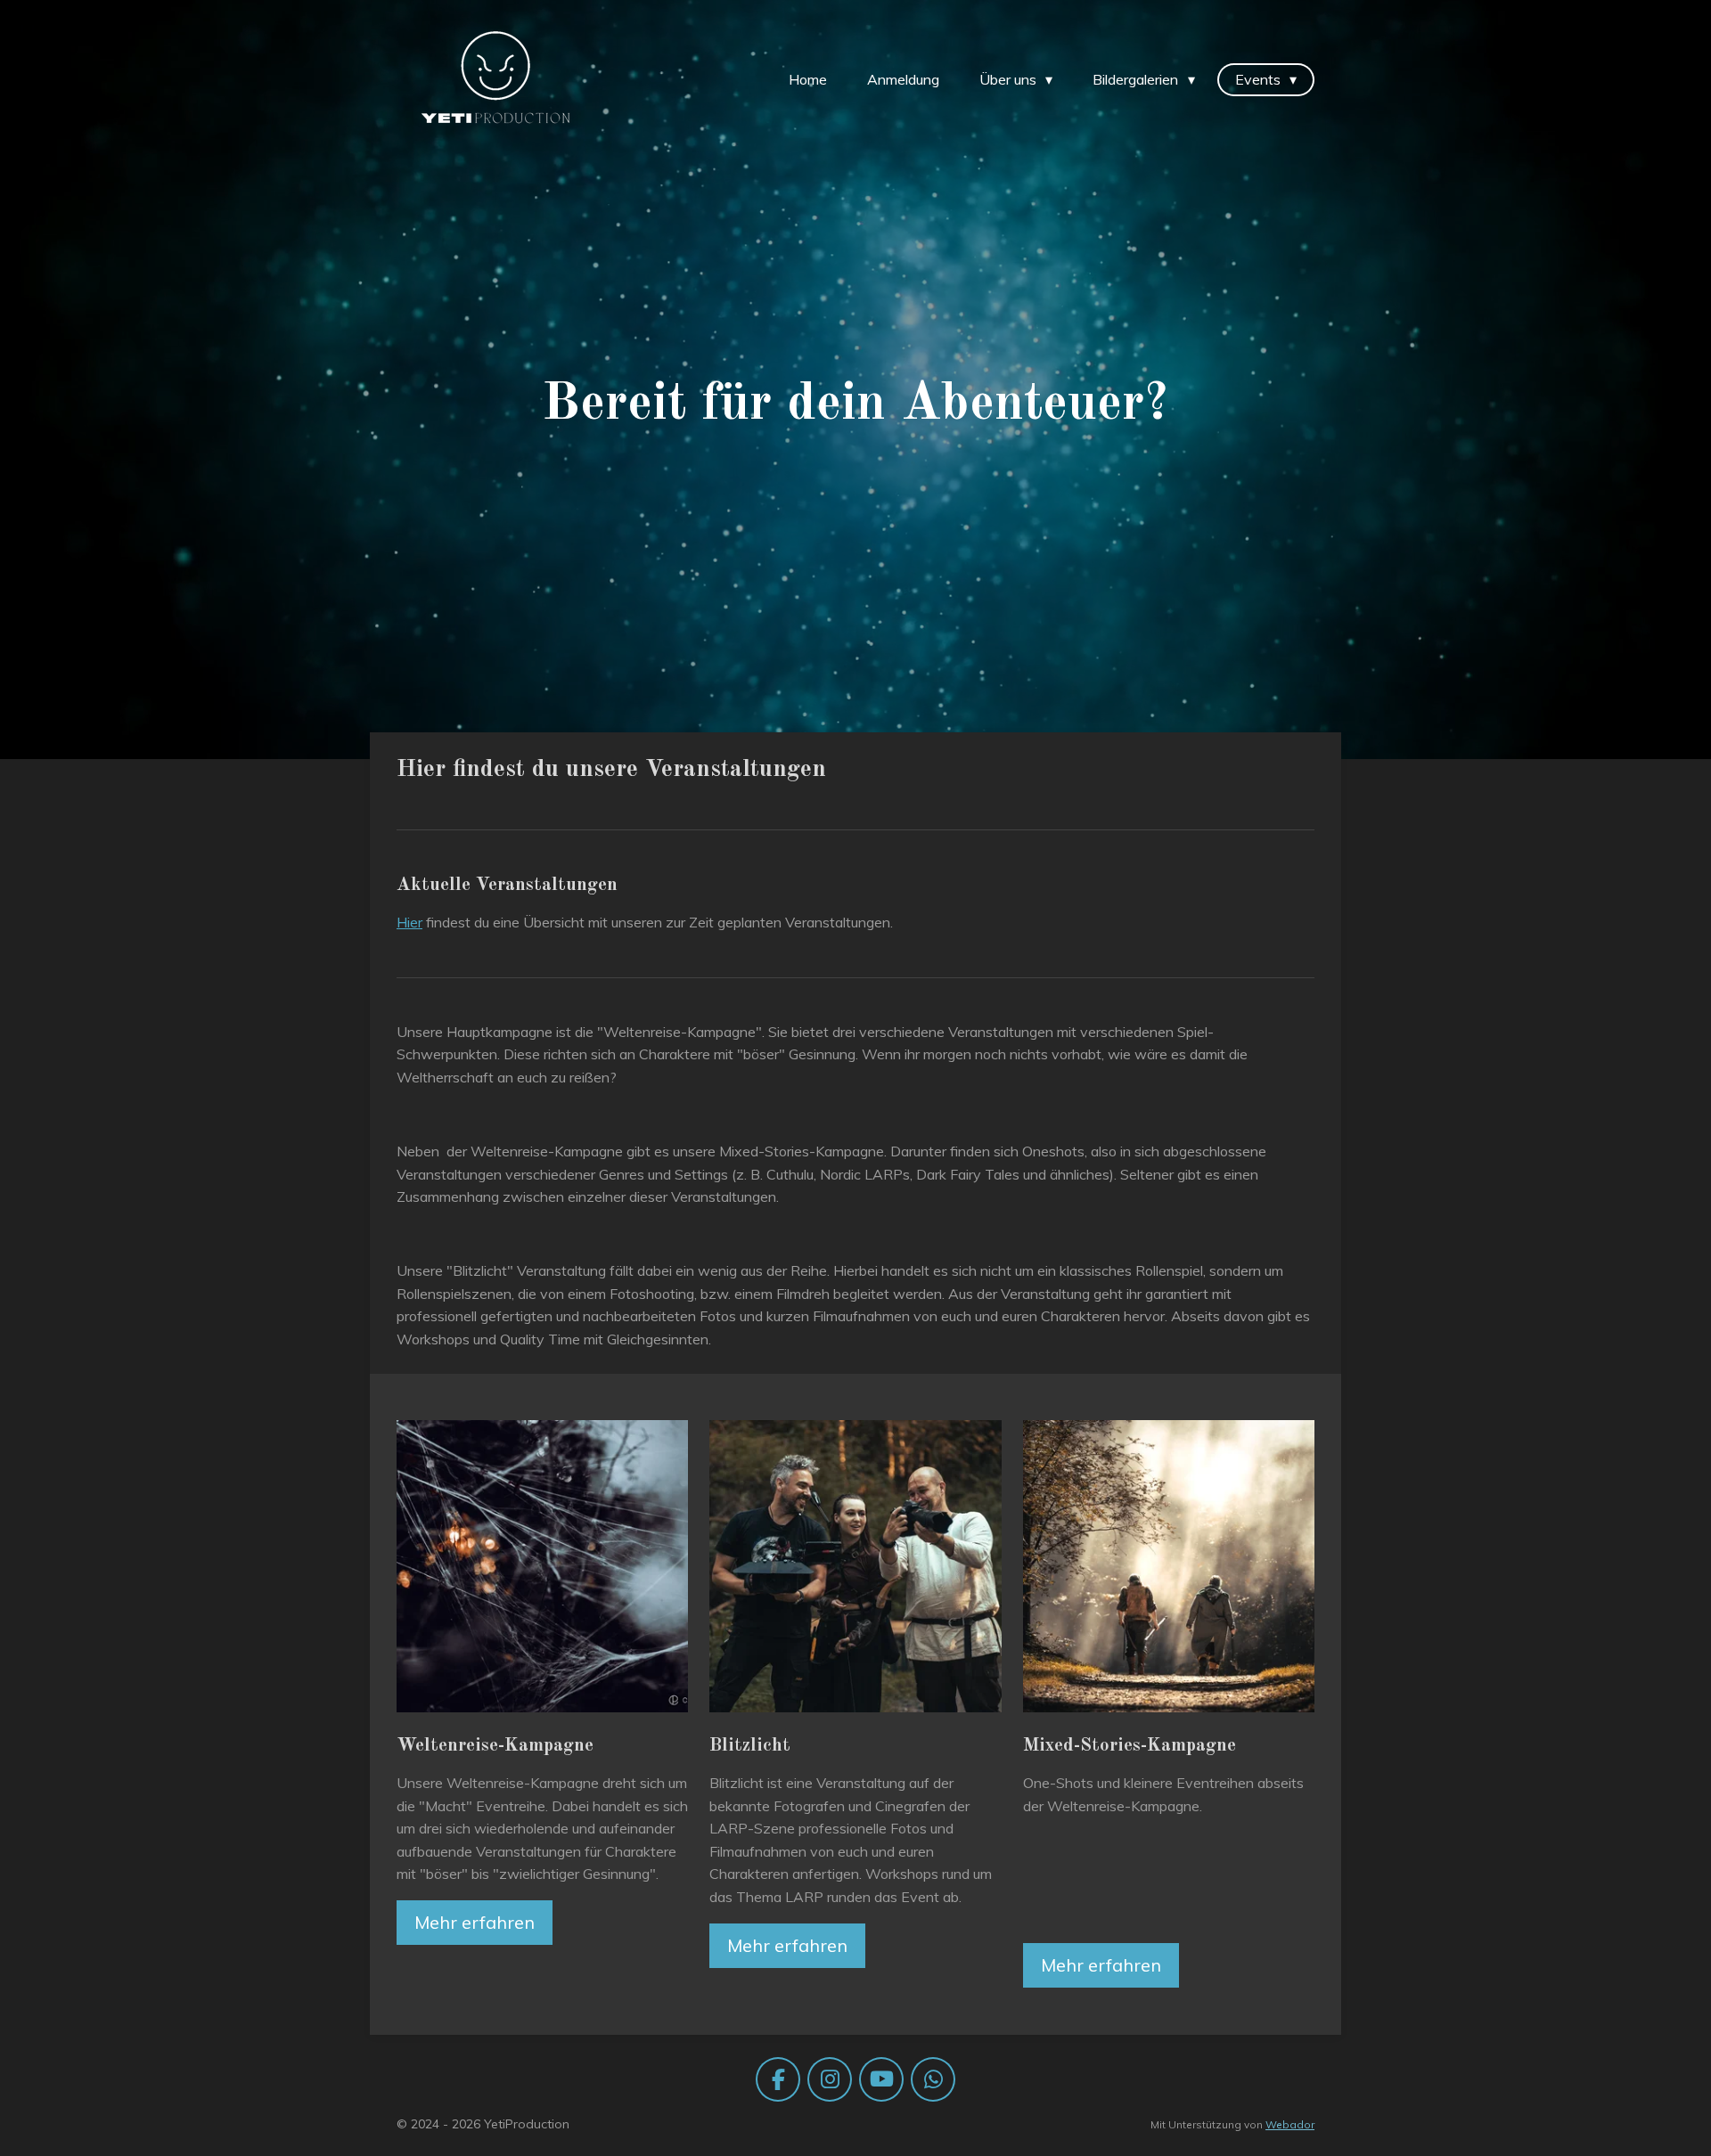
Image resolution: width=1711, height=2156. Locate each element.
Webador (1290, 2124)
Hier (409, 922)
